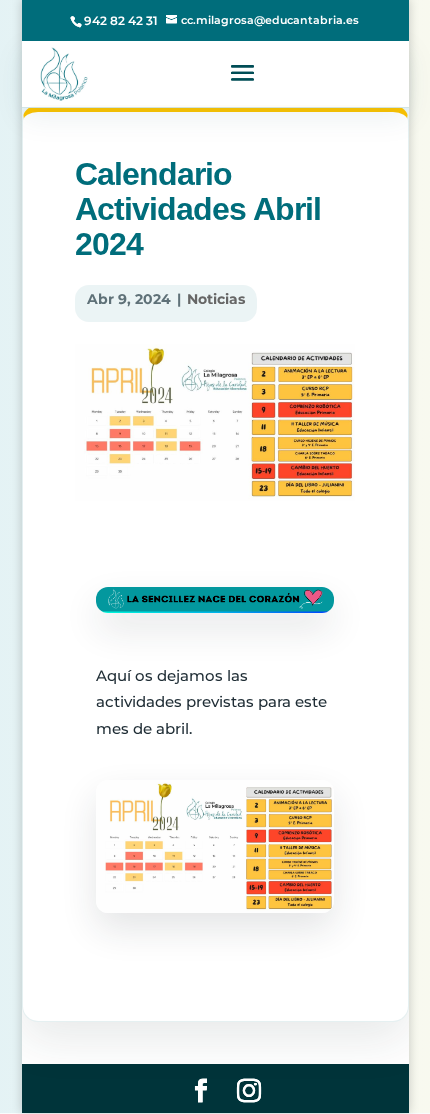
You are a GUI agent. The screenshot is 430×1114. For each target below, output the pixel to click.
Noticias (216, 299)
